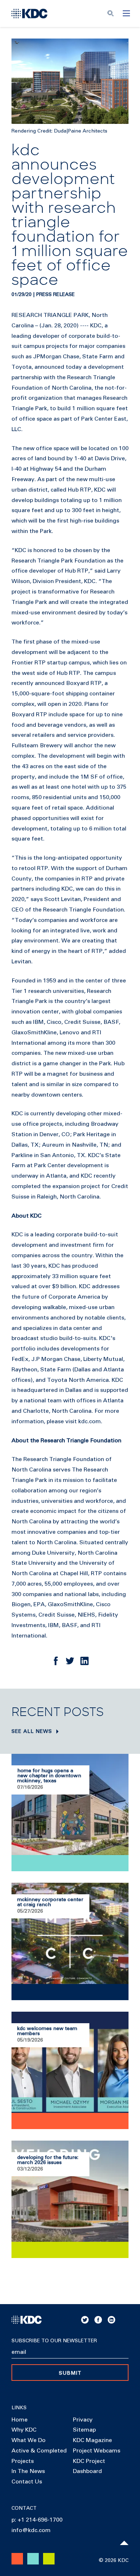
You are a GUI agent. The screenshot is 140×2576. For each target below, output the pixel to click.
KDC (96, 326)
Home (20, 2420)
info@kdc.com (31, 2530)
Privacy (83, 2420)
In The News (28, 2471)
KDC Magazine (92, 2440)
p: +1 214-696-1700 (37, 2520)
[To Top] (124, 2543)
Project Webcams (97, 2451)
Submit (70, 2373)
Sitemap (84, 2430)
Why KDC (24, 2430)
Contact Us (27, 2482)
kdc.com (90, 1421)
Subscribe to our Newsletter (54, 2341)
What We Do (29, 2440)
